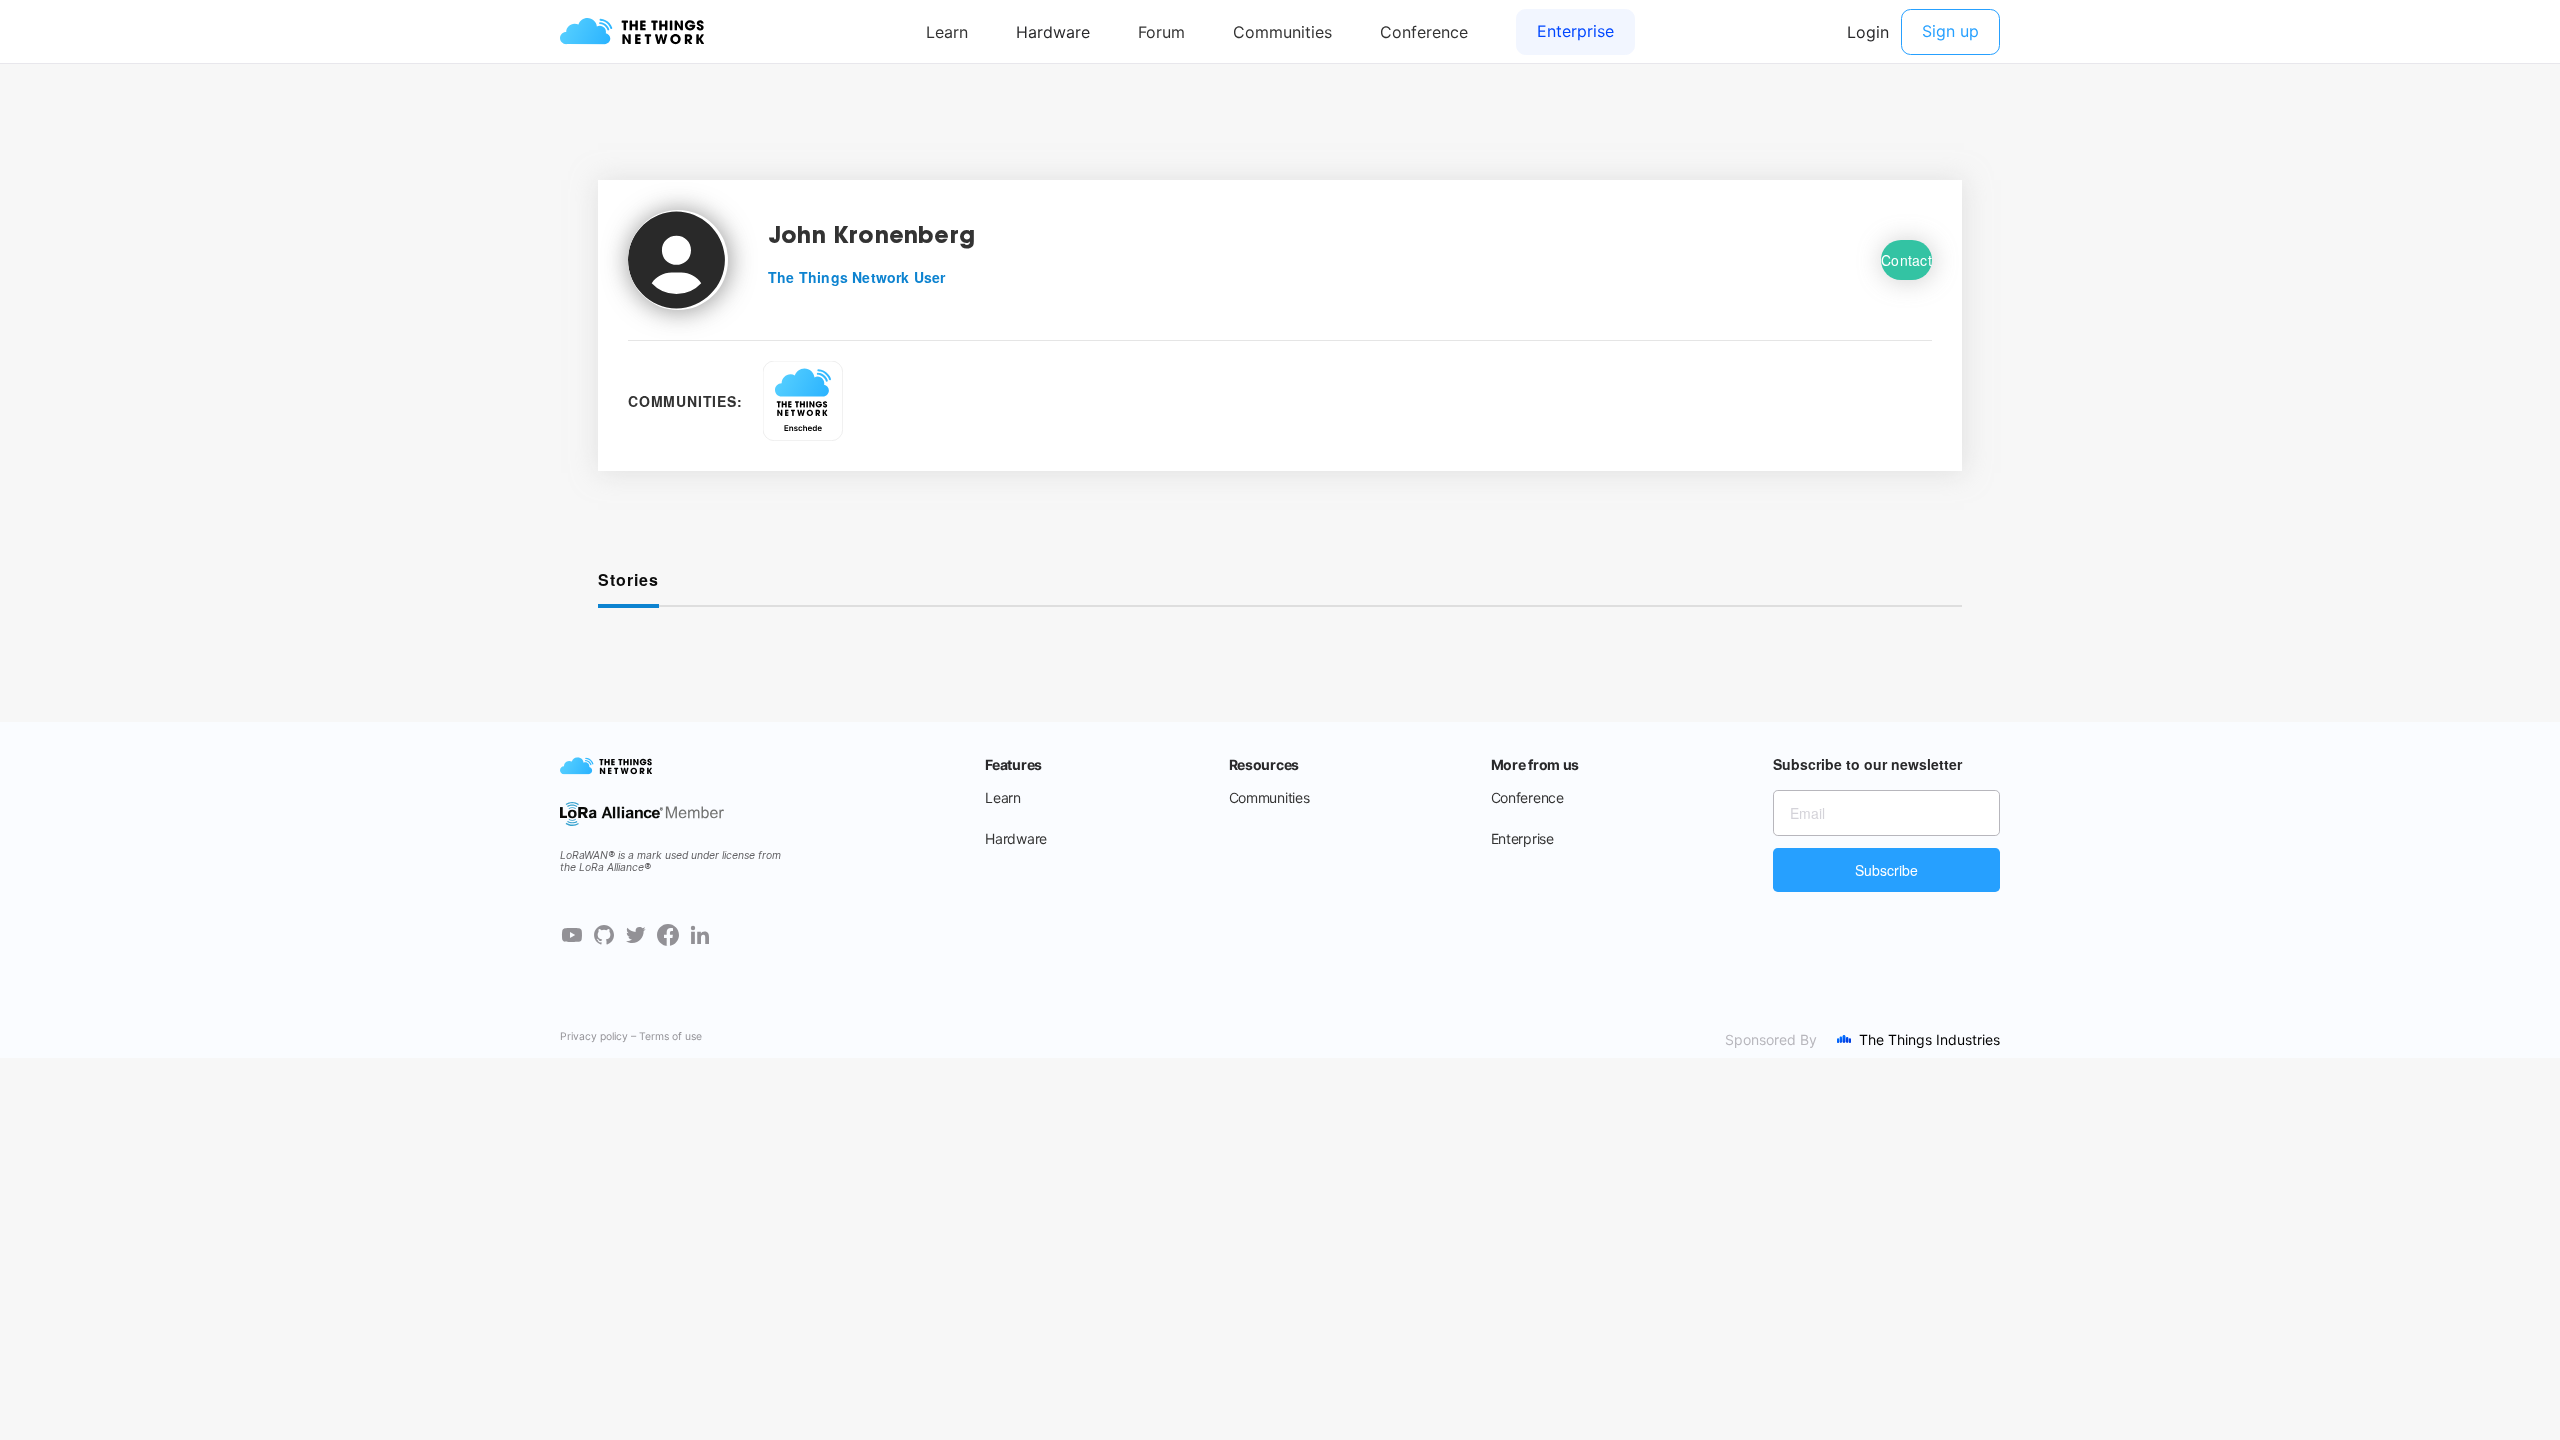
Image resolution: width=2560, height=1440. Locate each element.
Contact (1906, 260)
